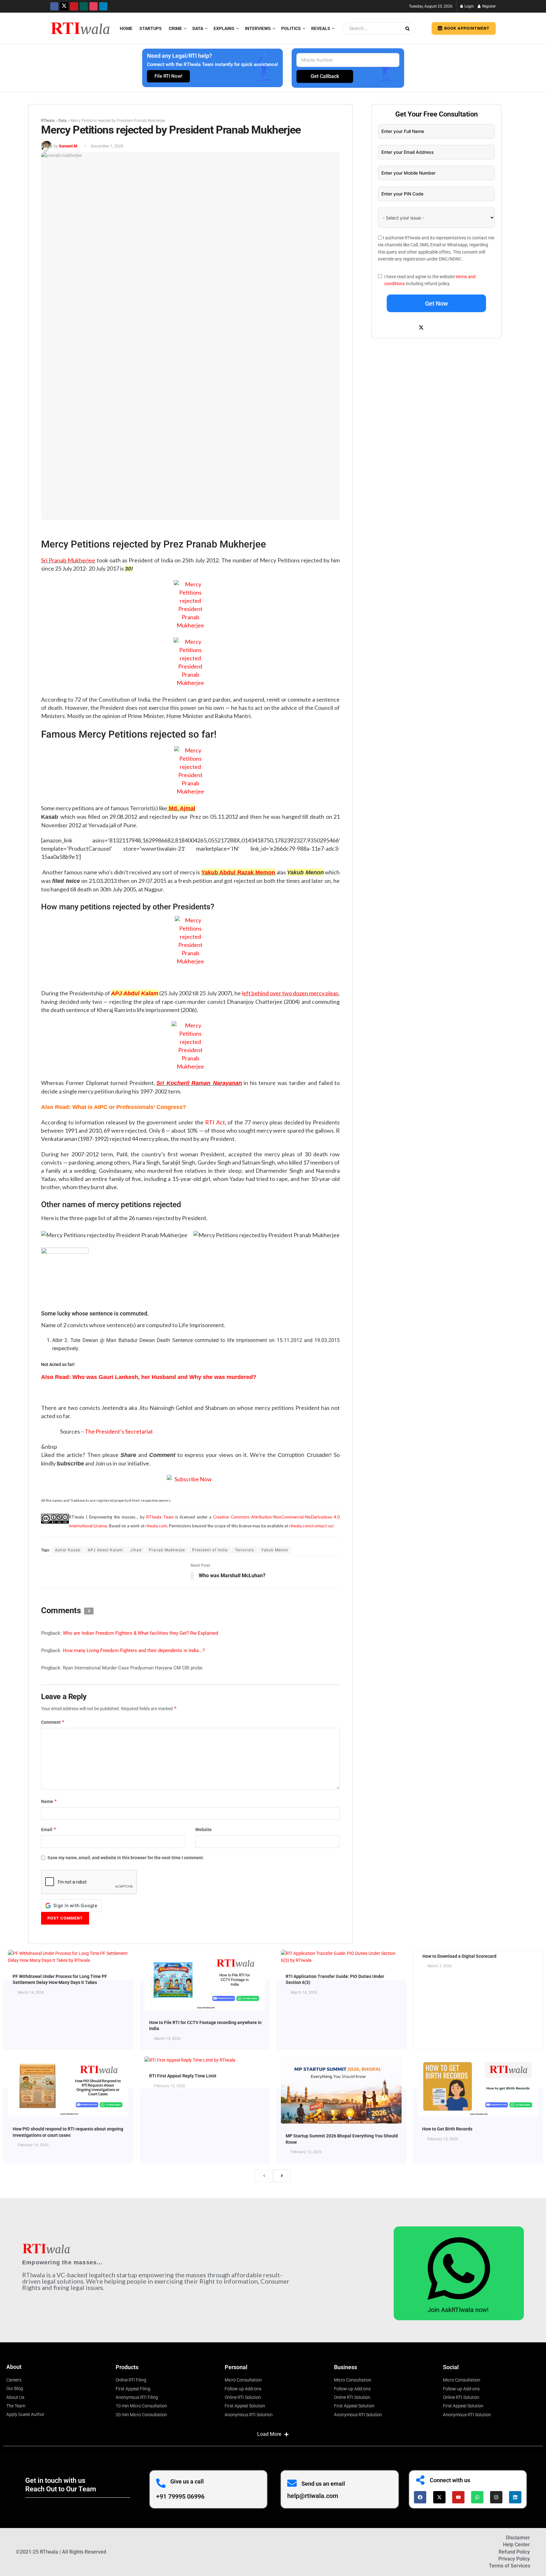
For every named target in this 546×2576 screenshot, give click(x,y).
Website (203, 1830)
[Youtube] (458, 2497)
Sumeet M (68, 146)
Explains (224, 28)
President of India (210, 1550)
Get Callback (325, 76)
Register (488, 6)
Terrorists (245, 1550)
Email (49, 1829)
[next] (282, 2176)
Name (49, 1801)
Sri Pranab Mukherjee (68, 560)
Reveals (321, 28)
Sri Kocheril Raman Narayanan (199, 1083)
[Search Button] (409, 28)
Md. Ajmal (182, 808)
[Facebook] (420, 2497)
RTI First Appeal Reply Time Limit (183, 2076)
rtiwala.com (156, 1526)
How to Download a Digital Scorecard (459, 1956)
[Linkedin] (515, 2497)
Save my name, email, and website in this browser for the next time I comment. (126, 1858)
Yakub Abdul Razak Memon (238, 872)
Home (126, 28)
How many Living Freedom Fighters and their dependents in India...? (134, 1650)
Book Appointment (466, 28)
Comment (53, 1722)
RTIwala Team (160, 1517)
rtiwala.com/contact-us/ (312, 1526)
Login (469, 6)
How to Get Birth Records (447, 2129)
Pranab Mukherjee (167, 1550)
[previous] (264, 2176)
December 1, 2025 (107, 146)
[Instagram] (496, 2497)
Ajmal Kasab (68, 1550)
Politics (291, 28)
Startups (151, 28)
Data (198, 28)
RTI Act (215, 1122)
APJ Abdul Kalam (134, 993)
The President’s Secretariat (119, 1431)
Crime (175, 28)
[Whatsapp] (477, 2497)
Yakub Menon (275, 1550)
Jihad (136, 1550)
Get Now (437, 303)
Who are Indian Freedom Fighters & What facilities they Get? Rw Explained (140, 1633)
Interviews (258, 28)
